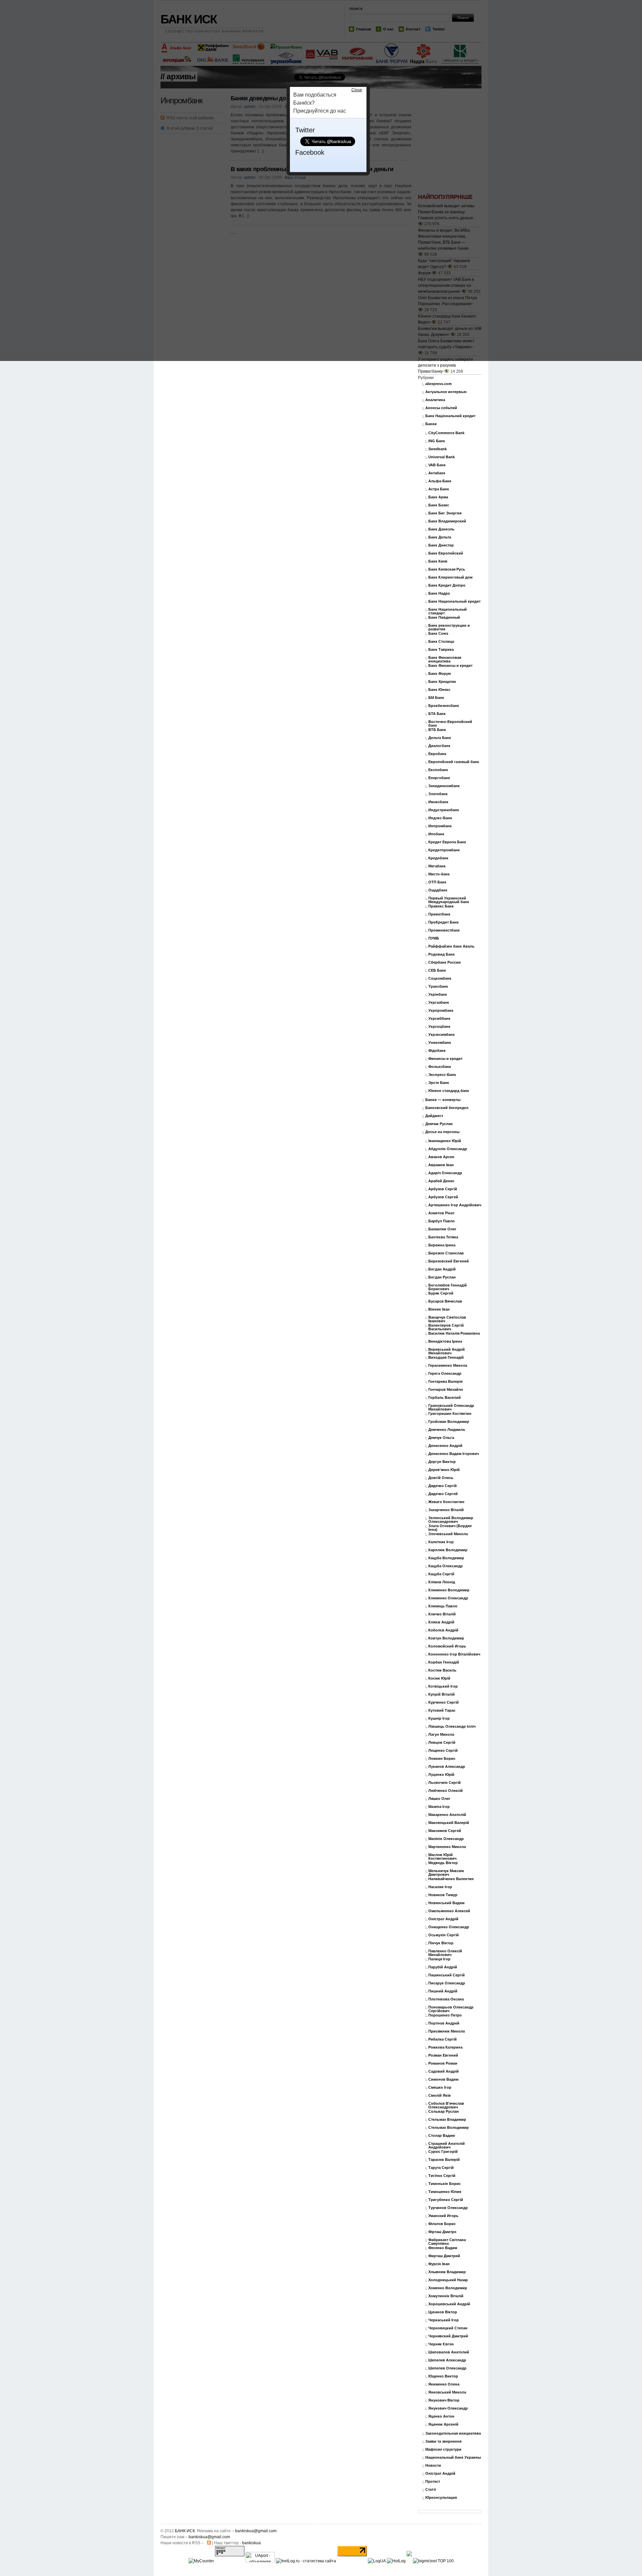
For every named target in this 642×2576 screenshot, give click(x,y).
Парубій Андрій (443, 1967)
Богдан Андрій (442, 1269)
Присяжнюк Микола (447, 2031)
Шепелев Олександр (447, 2368)
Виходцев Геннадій (446, 1358)
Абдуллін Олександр (448, 1149)
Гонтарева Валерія (445, 1382)
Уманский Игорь (443, 2216)
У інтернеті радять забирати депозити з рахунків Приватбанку (445, 365)
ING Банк (437, 441)
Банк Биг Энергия (445, 513)
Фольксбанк (440, 1067)
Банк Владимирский (447, 521)
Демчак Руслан (439, 1124)
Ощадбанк (438, 890)
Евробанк (437, 754)
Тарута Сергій (441, 2168)
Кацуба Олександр (446, 1566)
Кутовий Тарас (442, 1710)
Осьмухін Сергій (444, 1935)
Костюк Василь (442, 1670)
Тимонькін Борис (445, 2184)
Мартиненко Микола (447, 1847)
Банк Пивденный (444, 618)
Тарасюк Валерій (444, 2160)
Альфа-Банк (440, 481)
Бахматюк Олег (442, 1229)
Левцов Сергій (442, 1743)
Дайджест (434, 1116)
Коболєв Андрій (443, 1630)
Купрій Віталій (442, 1694)
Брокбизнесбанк (444, 706)
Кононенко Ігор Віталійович (454, 1654)
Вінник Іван (439, 1309)
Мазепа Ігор (439, 1807)
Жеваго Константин (446, 1502)
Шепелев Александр (447, 2360)
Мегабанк (437, 866)
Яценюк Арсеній (443, 2424)
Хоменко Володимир (448, 2288)
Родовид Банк (442, 954)
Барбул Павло (442, 1221)
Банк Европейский (446, 553)
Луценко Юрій (441, 1775)
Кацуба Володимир (446, 1558)
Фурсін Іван (439, 2264)
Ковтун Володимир (446, 1638)
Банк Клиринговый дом (450, 577)
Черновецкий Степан (448, 2328)
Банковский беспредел (447, 1108)
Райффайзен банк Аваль (451, 946)
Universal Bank (442, 457)
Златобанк (438, 794)
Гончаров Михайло (446, 1390)
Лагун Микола (441, 1735)
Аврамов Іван (441, 1165)
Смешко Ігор (440, 2088)
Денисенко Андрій (445, 1446)
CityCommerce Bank (446, 433)
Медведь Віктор (443, 1863)
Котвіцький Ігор (443, 1686)
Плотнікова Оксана (446, 1999)
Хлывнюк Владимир (447, 2272)
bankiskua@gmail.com (256, 2531)
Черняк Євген (441, 2344)
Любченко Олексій (446, 1791)
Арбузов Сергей (443, 1197)
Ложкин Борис (442, 1759)
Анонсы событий (441, 408)
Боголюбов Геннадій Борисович (448, 1287)
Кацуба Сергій (441, 1574)
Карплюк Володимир (448, 1550)
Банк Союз (438, 634)
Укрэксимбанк (442, 1035)
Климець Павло (443, 1606)
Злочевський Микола (448, 1534)
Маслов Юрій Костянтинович (442, 1857)
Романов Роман (443, 2063)
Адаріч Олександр (445, 1173)
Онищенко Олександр (449, 1927)
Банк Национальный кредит (454, 601)
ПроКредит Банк (444, 922)
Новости (433, 2466)
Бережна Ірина (442, 1245)
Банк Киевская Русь (447, 569)
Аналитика (435, 400)
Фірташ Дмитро (442, 2232)
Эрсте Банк (439, 1083)
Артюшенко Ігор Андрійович (455, 1205)
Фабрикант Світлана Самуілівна (447, 2242)
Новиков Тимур (443, 1895)
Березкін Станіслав (446, 1253)
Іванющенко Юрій (445, 1141)
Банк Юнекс (439, 690)
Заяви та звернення (443, 2441)
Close (357, 90)
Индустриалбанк (444, 810)
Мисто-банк (439, 874)
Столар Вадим (442, 2136)
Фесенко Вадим (443, 2248)
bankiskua (251, 2543)
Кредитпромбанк (444, 850)
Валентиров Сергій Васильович (446, 1327)
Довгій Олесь (441, 1478)
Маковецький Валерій (449, 1823)
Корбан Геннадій (444, 1662)
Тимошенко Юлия (445, 2192)
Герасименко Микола (448, 1366)
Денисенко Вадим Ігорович (454, 1454)
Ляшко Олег (439, 1799)
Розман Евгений (443, 2055)
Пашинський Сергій (447, 1975)
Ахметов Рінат (441, 1213)
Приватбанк (439, 914)
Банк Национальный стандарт (448, 611)
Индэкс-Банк (440, 818)
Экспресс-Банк (442, 1075)
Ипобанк (436, 834)
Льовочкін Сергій (445, 1783)
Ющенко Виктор (443, 2376)
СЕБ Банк (437, 970)
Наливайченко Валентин (451, 1879)
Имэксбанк (438, 802)
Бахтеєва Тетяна (443, 1237)
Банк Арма (438, 497)
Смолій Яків (440, 2096)
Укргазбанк (439, 1003)
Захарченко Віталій (446, 1510)
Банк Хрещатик (442, 682)
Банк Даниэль (441, 529)
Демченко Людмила (447, 1430)
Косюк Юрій (439, 1678)
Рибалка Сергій (443, 2039)
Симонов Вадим (443, 2079)
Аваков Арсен (441, 1157)
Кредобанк (438, 858)
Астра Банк (439, 489)
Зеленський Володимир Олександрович (451, 1520)
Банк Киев (438, 561)
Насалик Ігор (440, 1887)
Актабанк (437, 473)
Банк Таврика (441, 650)
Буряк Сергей (441, 1293)
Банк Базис (439, 505)
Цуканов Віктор (443, 2312)
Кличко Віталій (442, 1614)
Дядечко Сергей (443, 1494)
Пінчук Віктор (441, 1943)
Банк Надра (439, 593)
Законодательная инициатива (453, 2433)
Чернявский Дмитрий (448, 2336)
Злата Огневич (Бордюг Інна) (450, 1528)
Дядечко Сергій (443, 1486)
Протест (433, 2482)
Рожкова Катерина (445, 2047)
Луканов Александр (447, 1767)
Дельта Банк (440, 738)
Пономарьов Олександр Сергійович (451, 2009)
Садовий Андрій (444, 2071)
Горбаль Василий (445, 1398)
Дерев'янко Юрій (444, 1470)
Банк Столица (441, 642)
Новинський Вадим (446, 1903)
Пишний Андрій (443, 1991)
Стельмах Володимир (449, 2128)
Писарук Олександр (447, 1983)
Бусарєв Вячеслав (445, 1301)
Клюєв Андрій (441, 1622)
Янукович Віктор (444, 2400)
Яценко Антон (441, 2416)
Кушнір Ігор (439, 1719)
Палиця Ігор (439, 1959)
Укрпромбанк (441, 1011)
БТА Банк (437, 714)
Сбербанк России (445, 962)
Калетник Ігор (441, 1542)
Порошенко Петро (445, 2015)
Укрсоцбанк (439, 1027)
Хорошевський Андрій (449, 2304)
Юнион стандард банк (449, 1091)
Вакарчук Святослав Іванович (447, 1319)
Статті (431, 2490)
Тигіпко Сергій (442, 2176)
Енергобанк (439, 778)
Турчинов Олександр (448, 2208)
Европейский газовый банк (454, 762)
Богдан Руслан (442, 1277)
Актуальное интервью (446, 392)
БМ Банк (436, 698)
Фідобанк (437, 1051)
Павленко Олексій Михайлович (445, 1953)
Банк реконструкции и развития (449, 627)
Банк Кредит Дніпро (447, 585)
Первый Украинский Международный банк (449, 900)
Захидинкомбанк (444, 786)
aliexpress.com (439, 384)
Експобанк (438, 770)
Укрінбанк (438, 995)
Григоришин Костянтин (450, 1414)
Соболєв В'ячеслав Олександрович (446, 2105)
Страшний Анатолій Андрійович (447, 2145)
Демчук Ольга (441, 1438)
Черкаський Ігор (444, 2320)
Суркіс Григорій (443, 2152)
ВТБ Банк (437, 730)
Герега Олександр (445, 1374)
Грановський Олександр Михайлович (451, 1407)
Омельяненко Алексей (449, 1911)
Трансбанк (438, 987)
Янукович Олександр (448, 2408)
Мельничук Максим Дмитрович (446, 1873)
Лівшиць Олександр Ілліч (452, 1727)
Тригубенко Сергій (446, 2200)
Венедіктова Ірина (445, 1341)
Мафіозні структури (443, 2449)
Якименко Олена (444, 2384)
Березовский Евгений (449, 1261)
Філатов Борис (442, 2224)
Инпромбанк (440, 826)
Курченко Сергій (444, 1702)
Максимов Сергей (445, 1831)
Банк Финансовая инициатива (445, 659)
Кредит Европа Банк (447, 842)
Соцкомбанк (440, 978)
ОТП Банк (437, 882)
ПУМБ (434, 938)
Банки (431, 424)
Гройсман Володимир (449, 1422)
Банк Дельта (440, 537)
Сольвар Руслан (444, 2112)
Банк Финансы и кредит (450, 666)
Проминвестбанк (444, 930)
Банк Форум (440, 674)
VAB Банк (437, 465)
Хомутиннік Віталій (446, 2296)
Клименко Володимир (449, 1590)
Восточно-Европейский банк (450, 724)
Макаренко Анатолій (447, 1815)
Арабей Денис (441, 1181)
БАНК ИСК (185, 2531)
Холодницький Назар (448, 2280)
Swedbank (438, 449)
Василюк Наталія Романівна (454, 1333)
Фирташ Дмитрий (444, 2256)
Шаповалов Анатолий (449, 2352)
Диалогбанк (439, 746)
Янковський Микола (447, 2392)
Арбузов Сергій (443, 1189)
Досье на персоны (442, 1132)
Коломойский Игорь (447, 1646)
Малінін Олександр (446, 1839)
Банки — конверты (443, 1100)
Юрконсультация (441, 2498)
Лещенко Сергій (443, 1751)
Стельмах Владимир (447, 2120)
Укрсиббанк (439, 1019)
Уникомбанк (440, 1043)
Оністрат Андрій (443, 1919)
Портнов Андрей (444, 2023)
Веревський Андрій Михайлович (447, 1351)
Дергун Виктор (442, 1462)
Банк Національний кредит (450, 416)
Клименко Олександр (448, 1598)
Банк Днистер (441, 545)
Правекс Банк (441, 906)
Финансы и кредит (445, 1059)
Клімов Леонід (442, 1582)
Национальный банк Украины (453, 2458)
